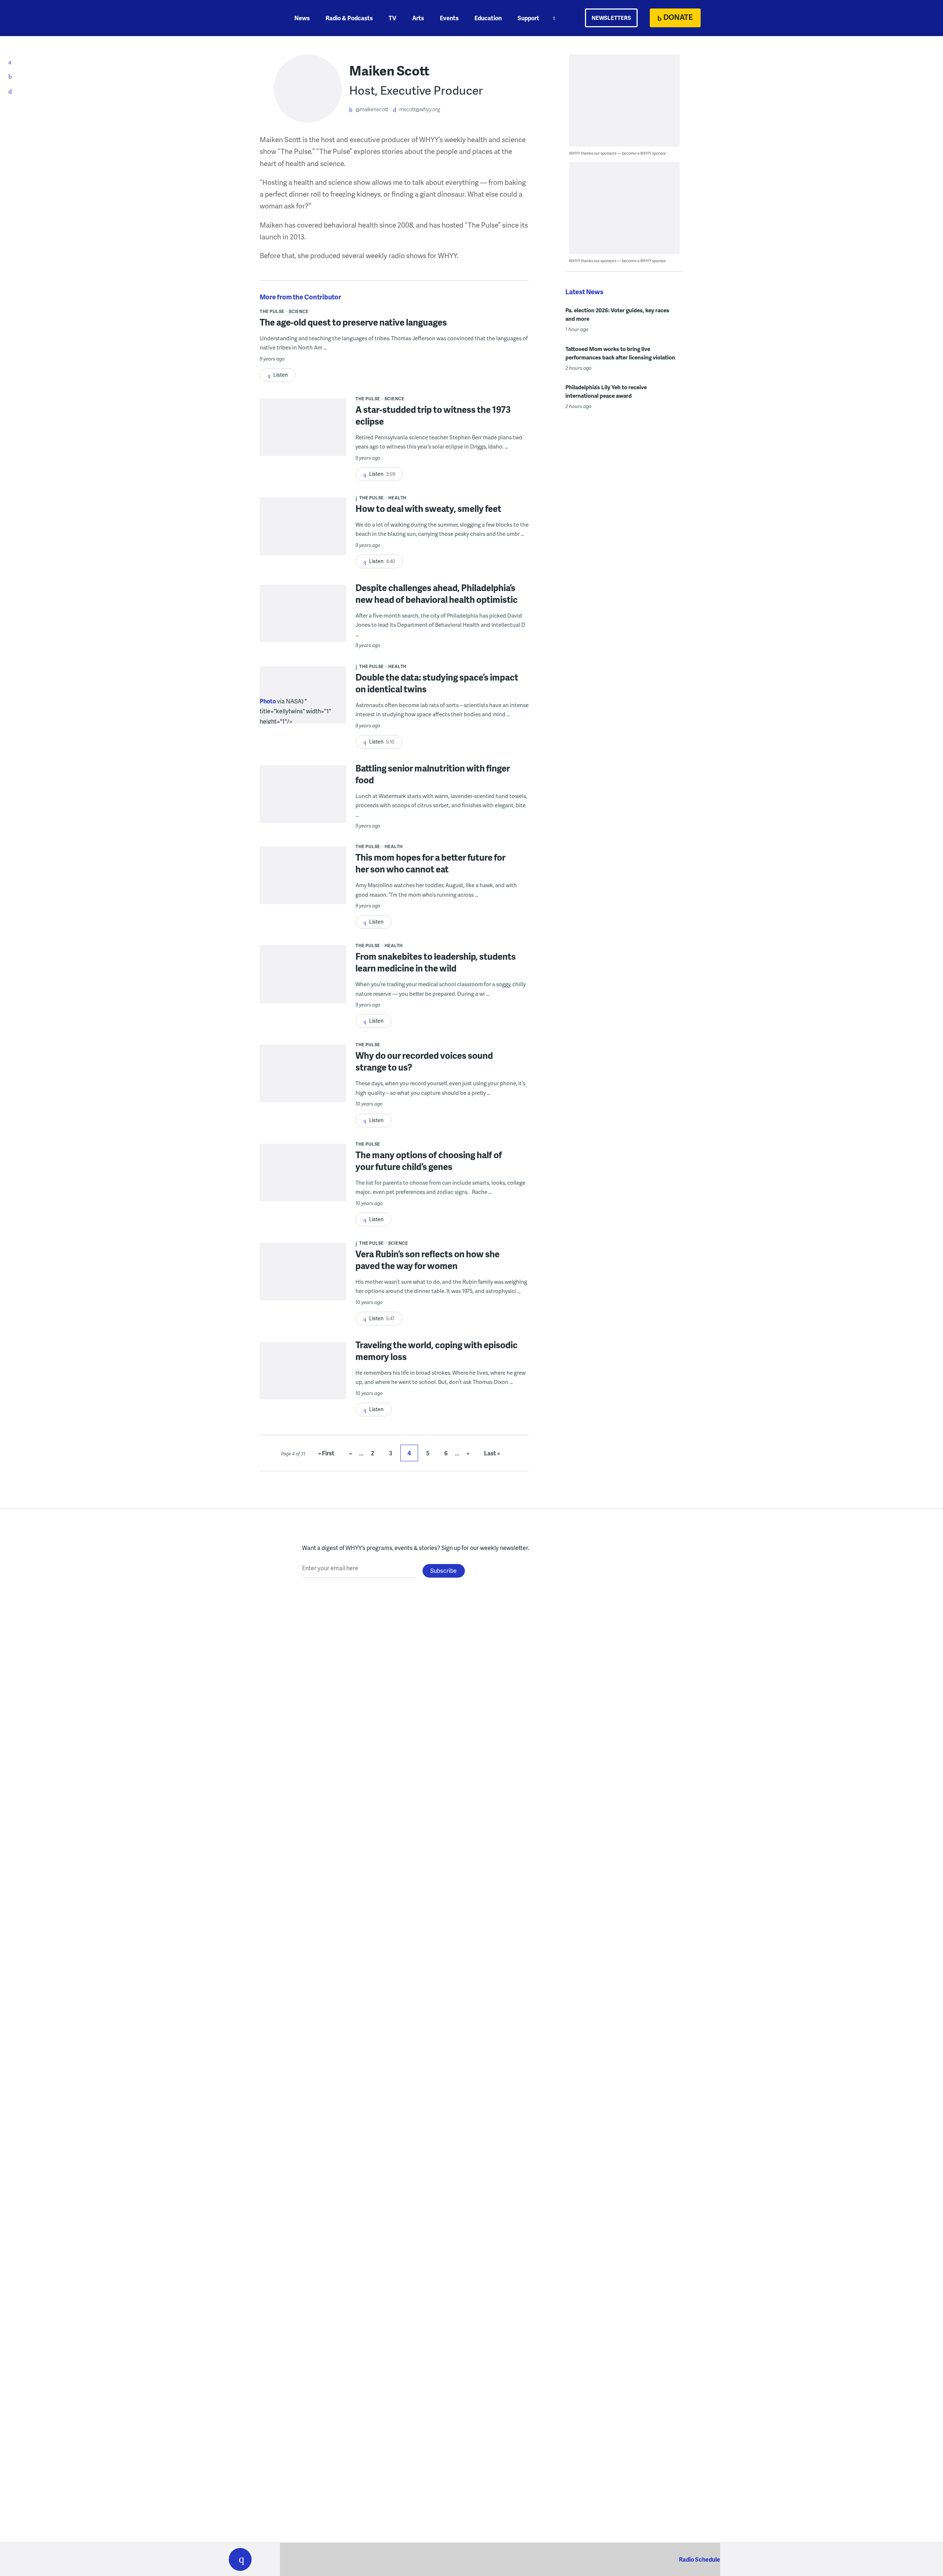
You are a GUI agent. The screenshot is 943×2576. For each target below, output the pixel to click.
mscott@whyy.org (420, 109)
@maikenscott (372, 109)
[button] (240, 2559)
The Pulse (272, 311)
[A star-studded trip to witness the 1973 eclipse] (303, 442)
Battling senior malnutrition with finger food (433, 774)
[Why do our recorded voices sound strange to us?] (303, 1088)
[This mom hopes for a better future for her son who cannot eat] (303, 890)
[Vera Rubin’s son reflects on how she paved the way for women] (303, 1286)
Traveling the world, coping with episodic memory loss (437, 1351)
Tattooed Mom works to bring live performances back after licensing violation (620, 353)
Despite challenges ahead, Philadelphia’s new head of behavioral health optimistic (437, 593)
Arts (418, 18)
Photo (268, 701)
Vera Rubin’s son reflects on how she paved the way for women (427, 1260)
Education (488, 18)
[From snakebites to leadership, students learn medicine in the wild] (303, 989)
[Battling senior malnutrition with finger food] (303, 809)
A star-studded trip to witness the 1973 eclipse (433, 415)
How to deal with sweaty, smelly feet (428, 508)
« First (326, 1453)
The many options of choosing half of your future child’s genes (429, 1161)
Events (449, 18)
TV (392, 18)
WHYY (250, 18)
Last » (492, 1453)
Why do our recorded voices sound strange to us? (424, 1061)
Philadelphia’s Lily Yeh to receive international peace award (606, 391)
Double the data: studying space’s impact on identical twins (437, 683)
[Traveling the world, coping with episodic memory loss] (303, 1385)
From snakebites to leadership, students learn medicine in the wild (436, 962)
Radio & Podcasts (349, 18)
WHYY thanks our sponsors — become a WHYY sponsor (618, 153)
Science (299, 311)
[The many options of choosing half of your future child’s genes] (303, 1187)
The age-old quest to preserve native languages (353, 322)
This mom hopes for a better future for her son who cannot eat (430, 863)
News (302, 18)
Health (397, 498)
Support (528, 18)
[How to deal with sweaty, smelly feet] (303, 541)
